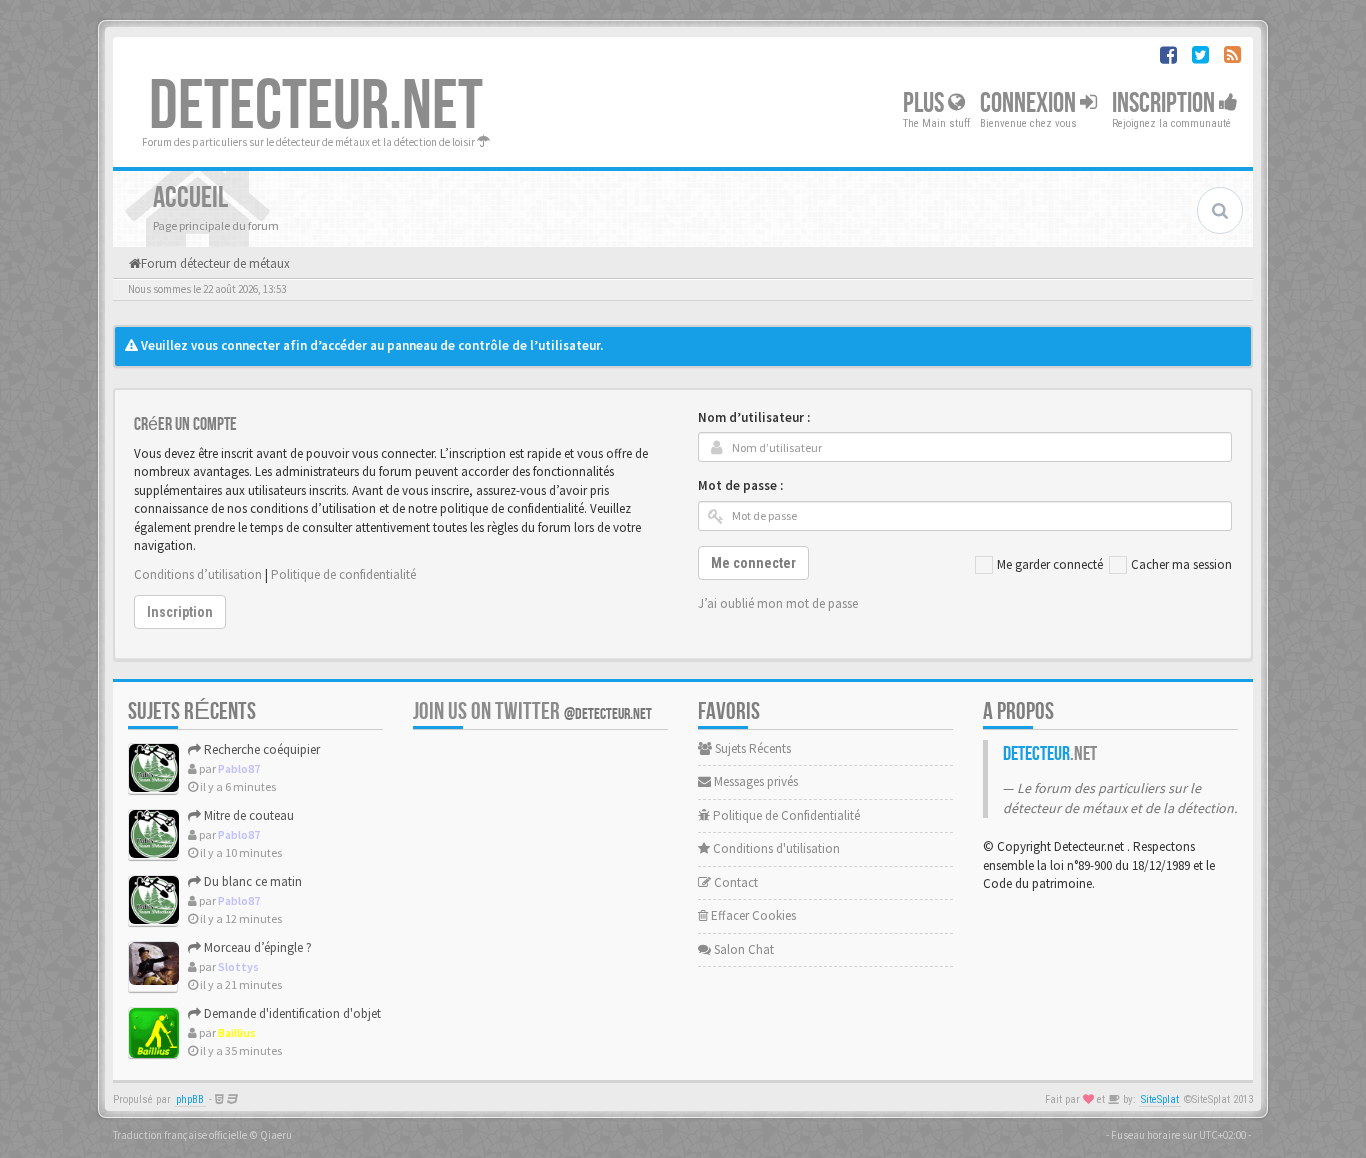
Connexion (1030, 103)
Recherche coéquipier (260, 749)
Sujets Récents (751, 748)
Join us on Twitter (532, 711)
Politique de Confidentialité (785, 815)
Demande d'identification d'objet (291, 1013)
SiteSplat (1160, 1099)
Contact (734, 882)
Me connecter (753, 563)
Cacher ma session (1181, 564)
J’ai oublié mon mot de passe (778, 603)
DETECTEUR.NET (316, 107)
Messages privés (754, 781)
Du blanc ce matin (251, 881)
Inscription (1165, 103)
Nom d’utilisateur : (754, 417)
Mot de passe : (740, 485)
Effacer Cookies (752, 915)
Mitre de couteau (247, 815)
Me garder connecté (1050, 564)
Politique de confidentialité (343, 574)
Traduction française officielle (180, 1135)
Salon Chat (742, 949)
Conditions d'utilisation (775, 848)
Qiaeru (276, 1135)
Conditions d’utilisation (198, 574)
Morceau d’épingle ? (256, 947)
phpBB (190, 1099)
